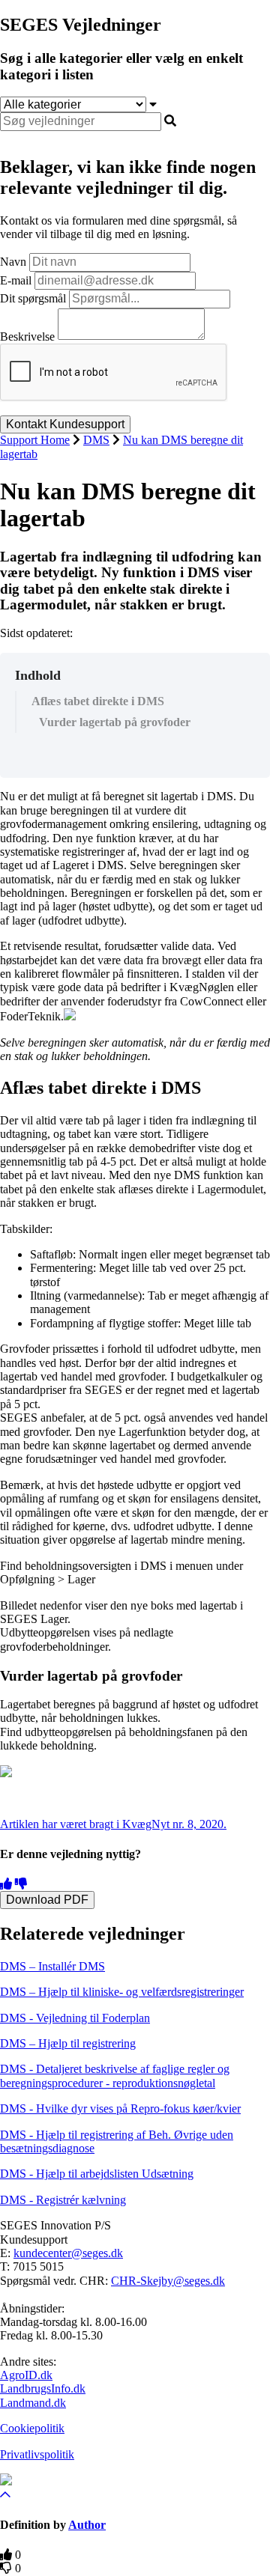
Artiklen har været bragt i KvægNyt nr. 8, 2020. (113, 1824)
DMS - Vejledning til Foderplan (75, 2018)
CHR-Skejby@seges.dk (168, 2281)
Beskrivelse (27, 336)
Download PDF (47, 1900)
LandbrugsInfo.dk (43, 2388)
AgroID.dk (26, 2375)
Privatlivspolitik (37, 2454)
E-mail (16, 280)
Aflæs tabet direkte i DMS (98, 701)
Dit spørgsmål (33, 298)
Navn (13, 262)
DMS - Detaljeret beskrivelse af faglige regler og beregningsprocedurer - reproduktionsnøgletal (115, 2076)
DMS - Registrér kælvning (63, 2200)
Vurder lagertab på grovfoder (115, 722)
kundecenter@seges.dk (68, 2253)
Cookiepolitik (32, 2428)
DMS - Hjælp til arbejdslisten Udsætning (97, 2174)
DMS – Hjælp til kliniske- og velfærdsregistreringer (122, 1992)
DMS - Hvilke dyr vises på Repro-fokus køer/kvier (120, 2108)
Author (87, 2525)
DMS (96, 440)
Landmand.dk (33, 2403)
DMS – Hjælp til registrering (68, 2043)
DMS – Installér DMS (52, 1966)
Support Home (35, 440)
